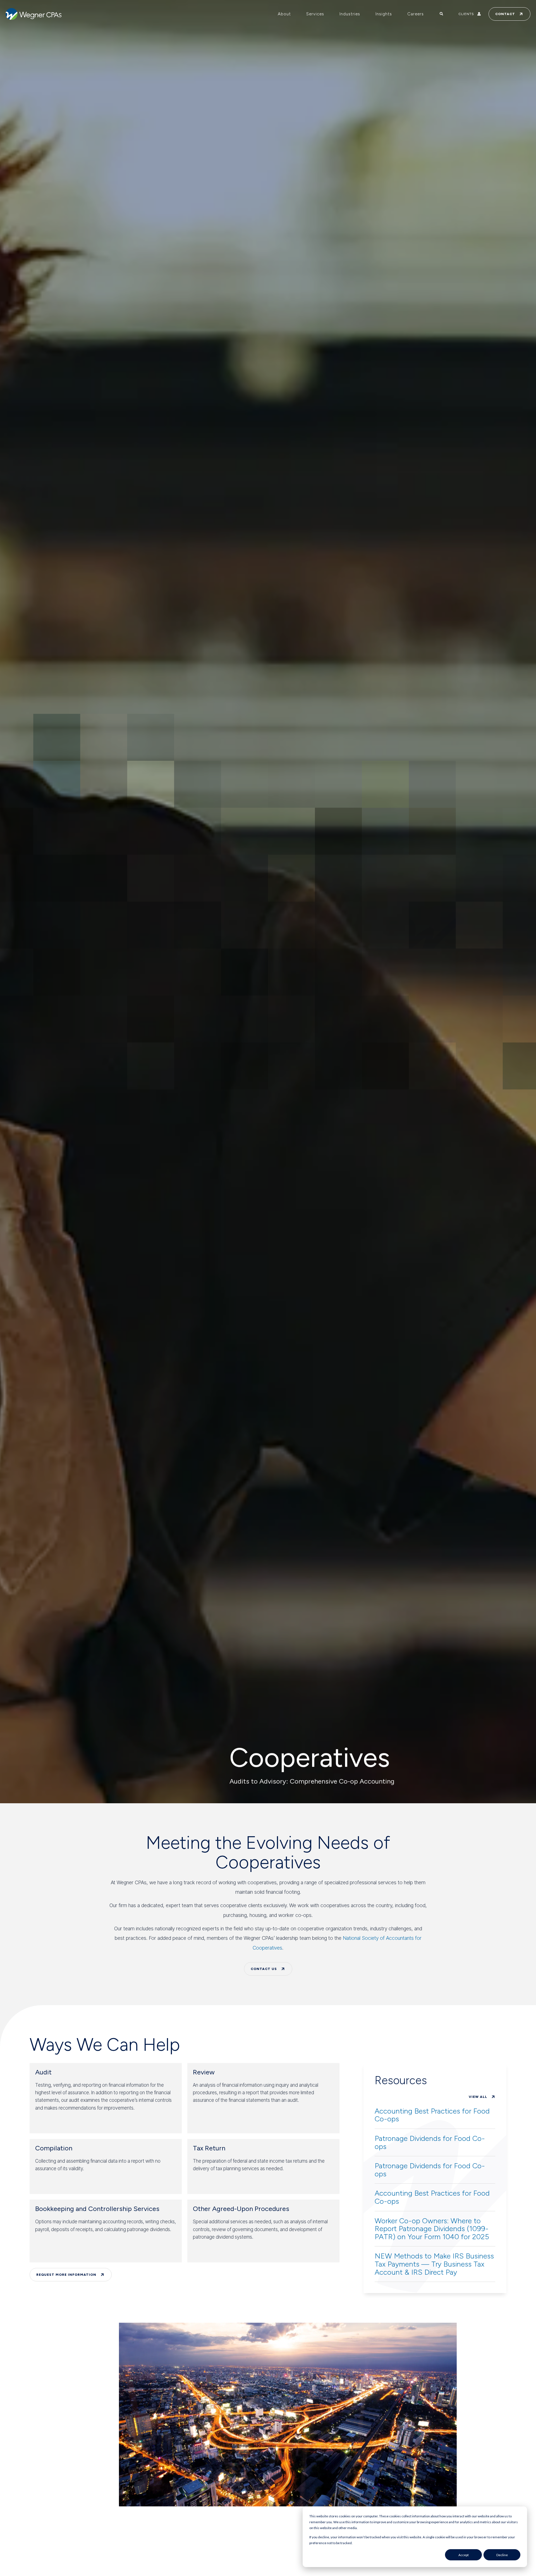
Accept (464, 2555)
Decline (502, 2555)
